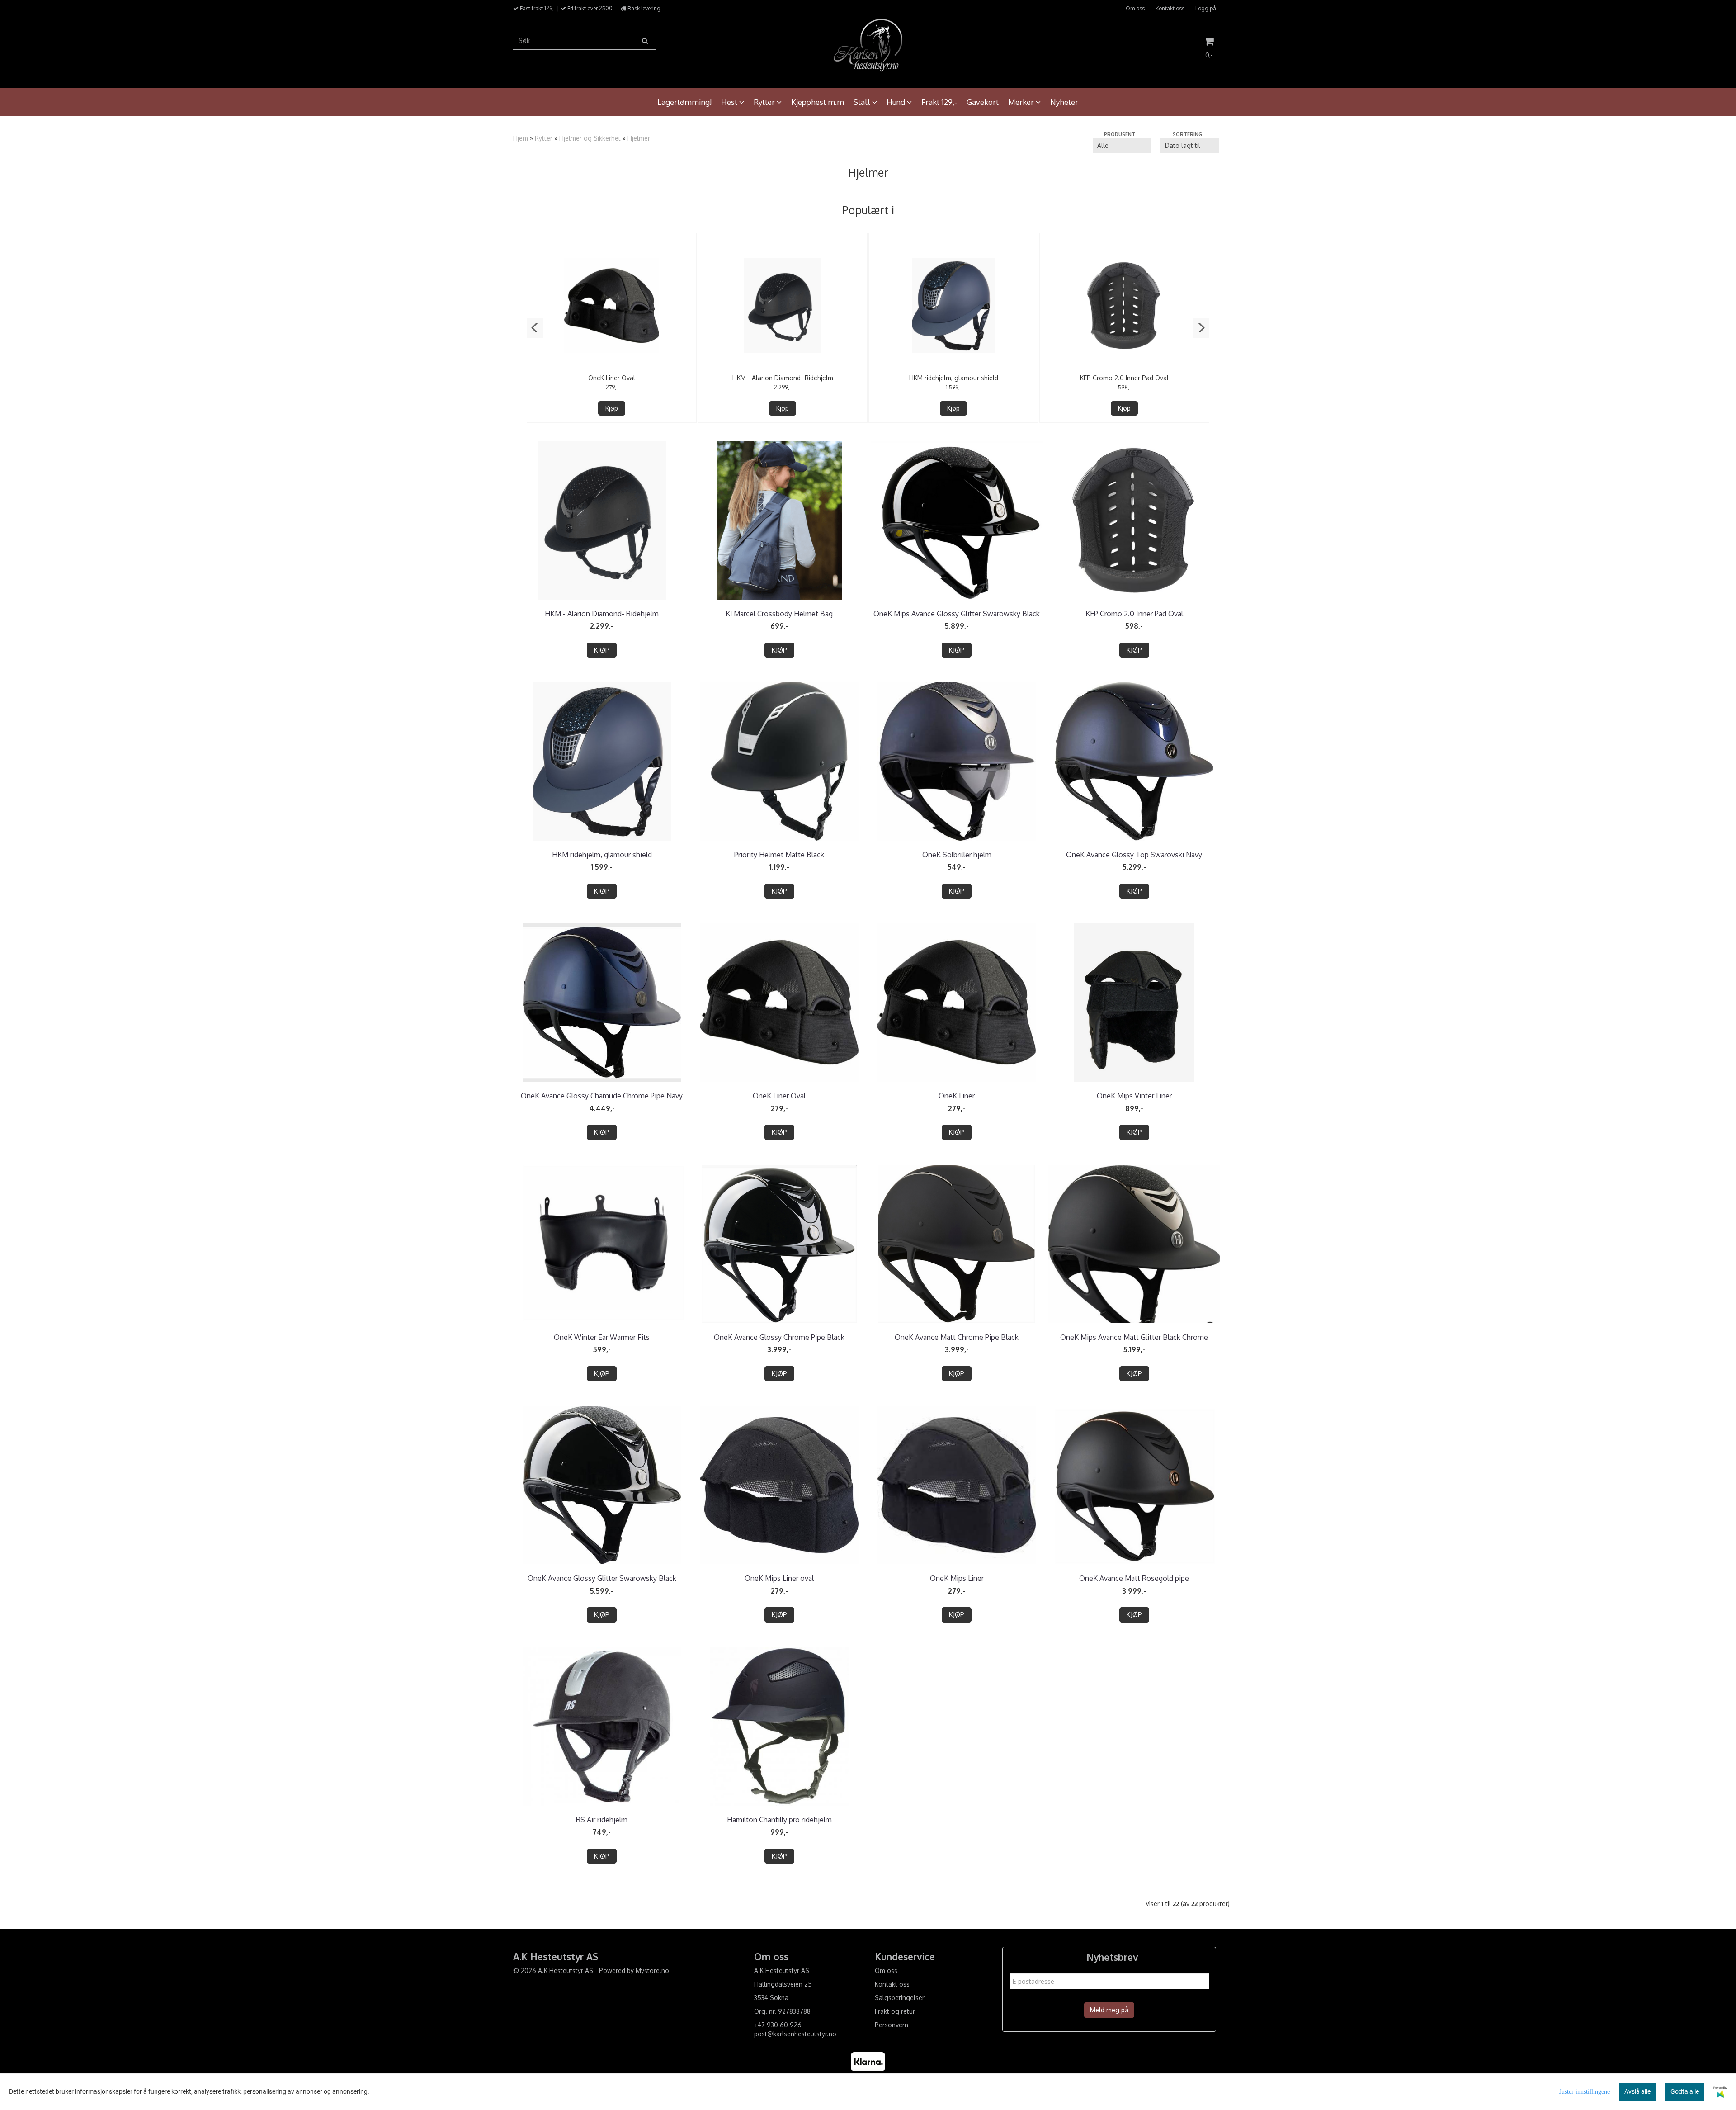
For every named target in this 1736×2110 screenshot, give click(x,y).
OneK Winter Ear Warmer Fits (602, 1337)
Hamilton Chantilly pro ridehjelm (779, 1820)
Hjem (521, 138)
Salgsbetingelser (900, 1998)
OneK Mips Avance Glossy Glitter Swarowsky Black (957, 614)
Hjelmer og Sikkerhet (590, 138)
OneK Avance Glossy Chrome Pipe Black (779, 1337)
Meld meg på (1109, 2010)
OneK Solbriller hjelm (957, 855)
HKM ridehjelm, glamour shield (954, 378)
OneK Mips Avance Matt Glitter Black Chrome (1134, 1337)
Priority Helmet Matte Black (779, 855)
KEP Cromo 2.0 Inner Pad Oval (1124, 378)
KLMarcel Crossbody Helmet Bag (779, 614)
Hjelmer (639, 138)
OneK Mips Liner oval (779, 1578)
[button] (535, 328)
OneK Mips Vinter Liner (1134, 1096)
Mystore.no (652, 1970)
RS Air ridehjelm (602, 1820)
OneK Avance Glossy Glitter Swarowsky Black (602, 1578)
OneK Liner (957, 1096)
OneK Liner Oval (612, 378)
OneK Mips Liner (957, 1578)
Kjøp (612, 408)
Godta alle (1685, 2091)
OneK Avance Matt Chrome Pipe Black (957, 1337)
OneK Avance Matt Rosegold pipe (1134, 1578)
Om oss (1135, 8)
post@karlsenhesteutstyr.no (795, 2034)
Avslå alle (1637, 2091)
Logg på (1206, 8)
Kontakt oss (1170, 8)
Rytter (544, 138)
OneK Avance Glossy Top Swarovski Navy (1134, 855)
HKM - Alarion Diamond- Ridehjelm (783, 378)
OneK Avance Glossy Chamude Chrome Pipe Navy (602, 1096)
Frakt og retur (895, 2011)
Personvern (892, 2025)
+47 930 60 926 (778, 2025)
